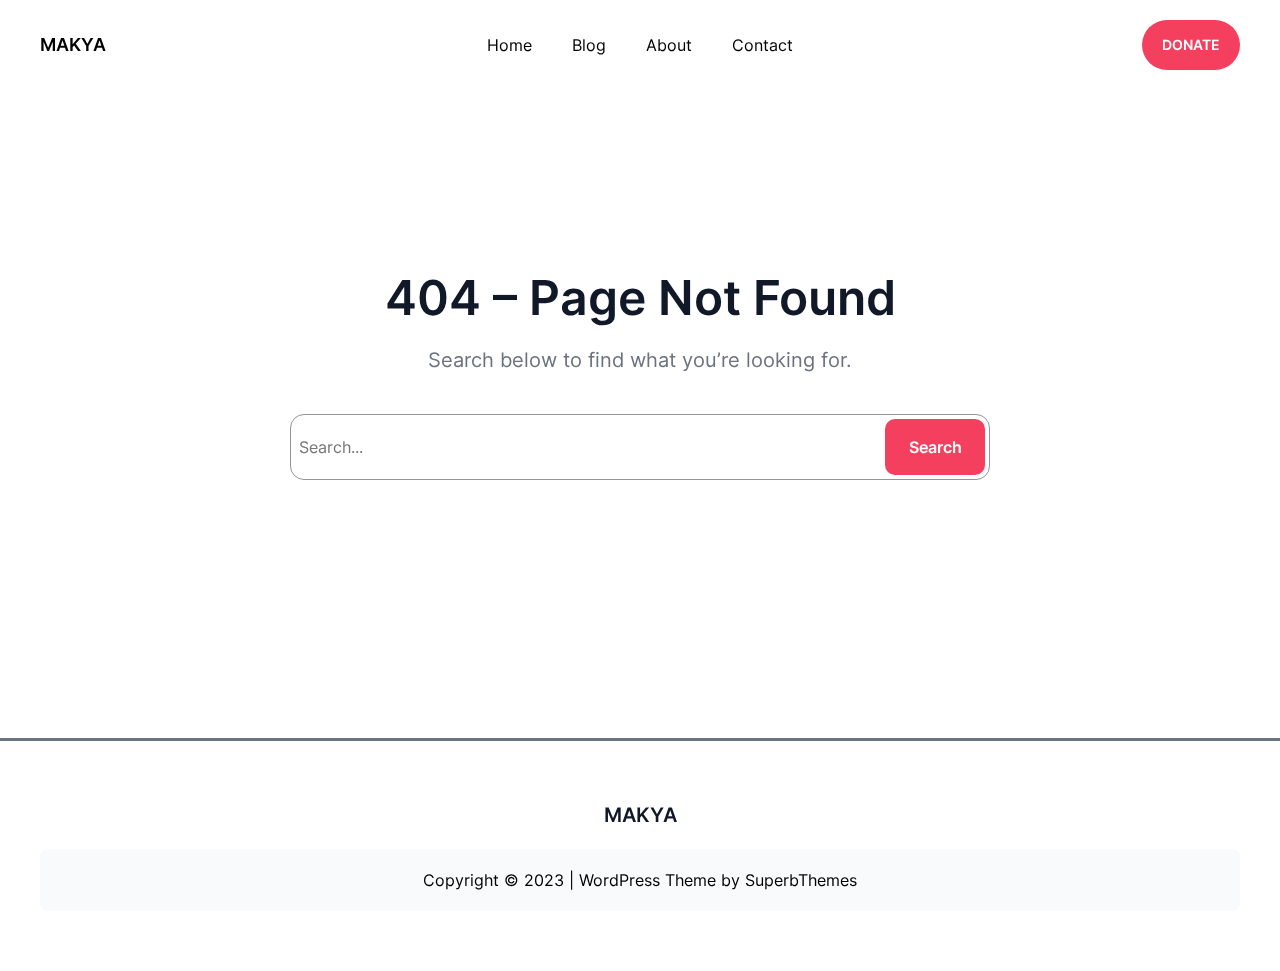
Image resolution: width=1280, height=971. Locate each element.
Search (935, 447)
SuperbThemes (801, 880)
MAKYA (73, 44)
